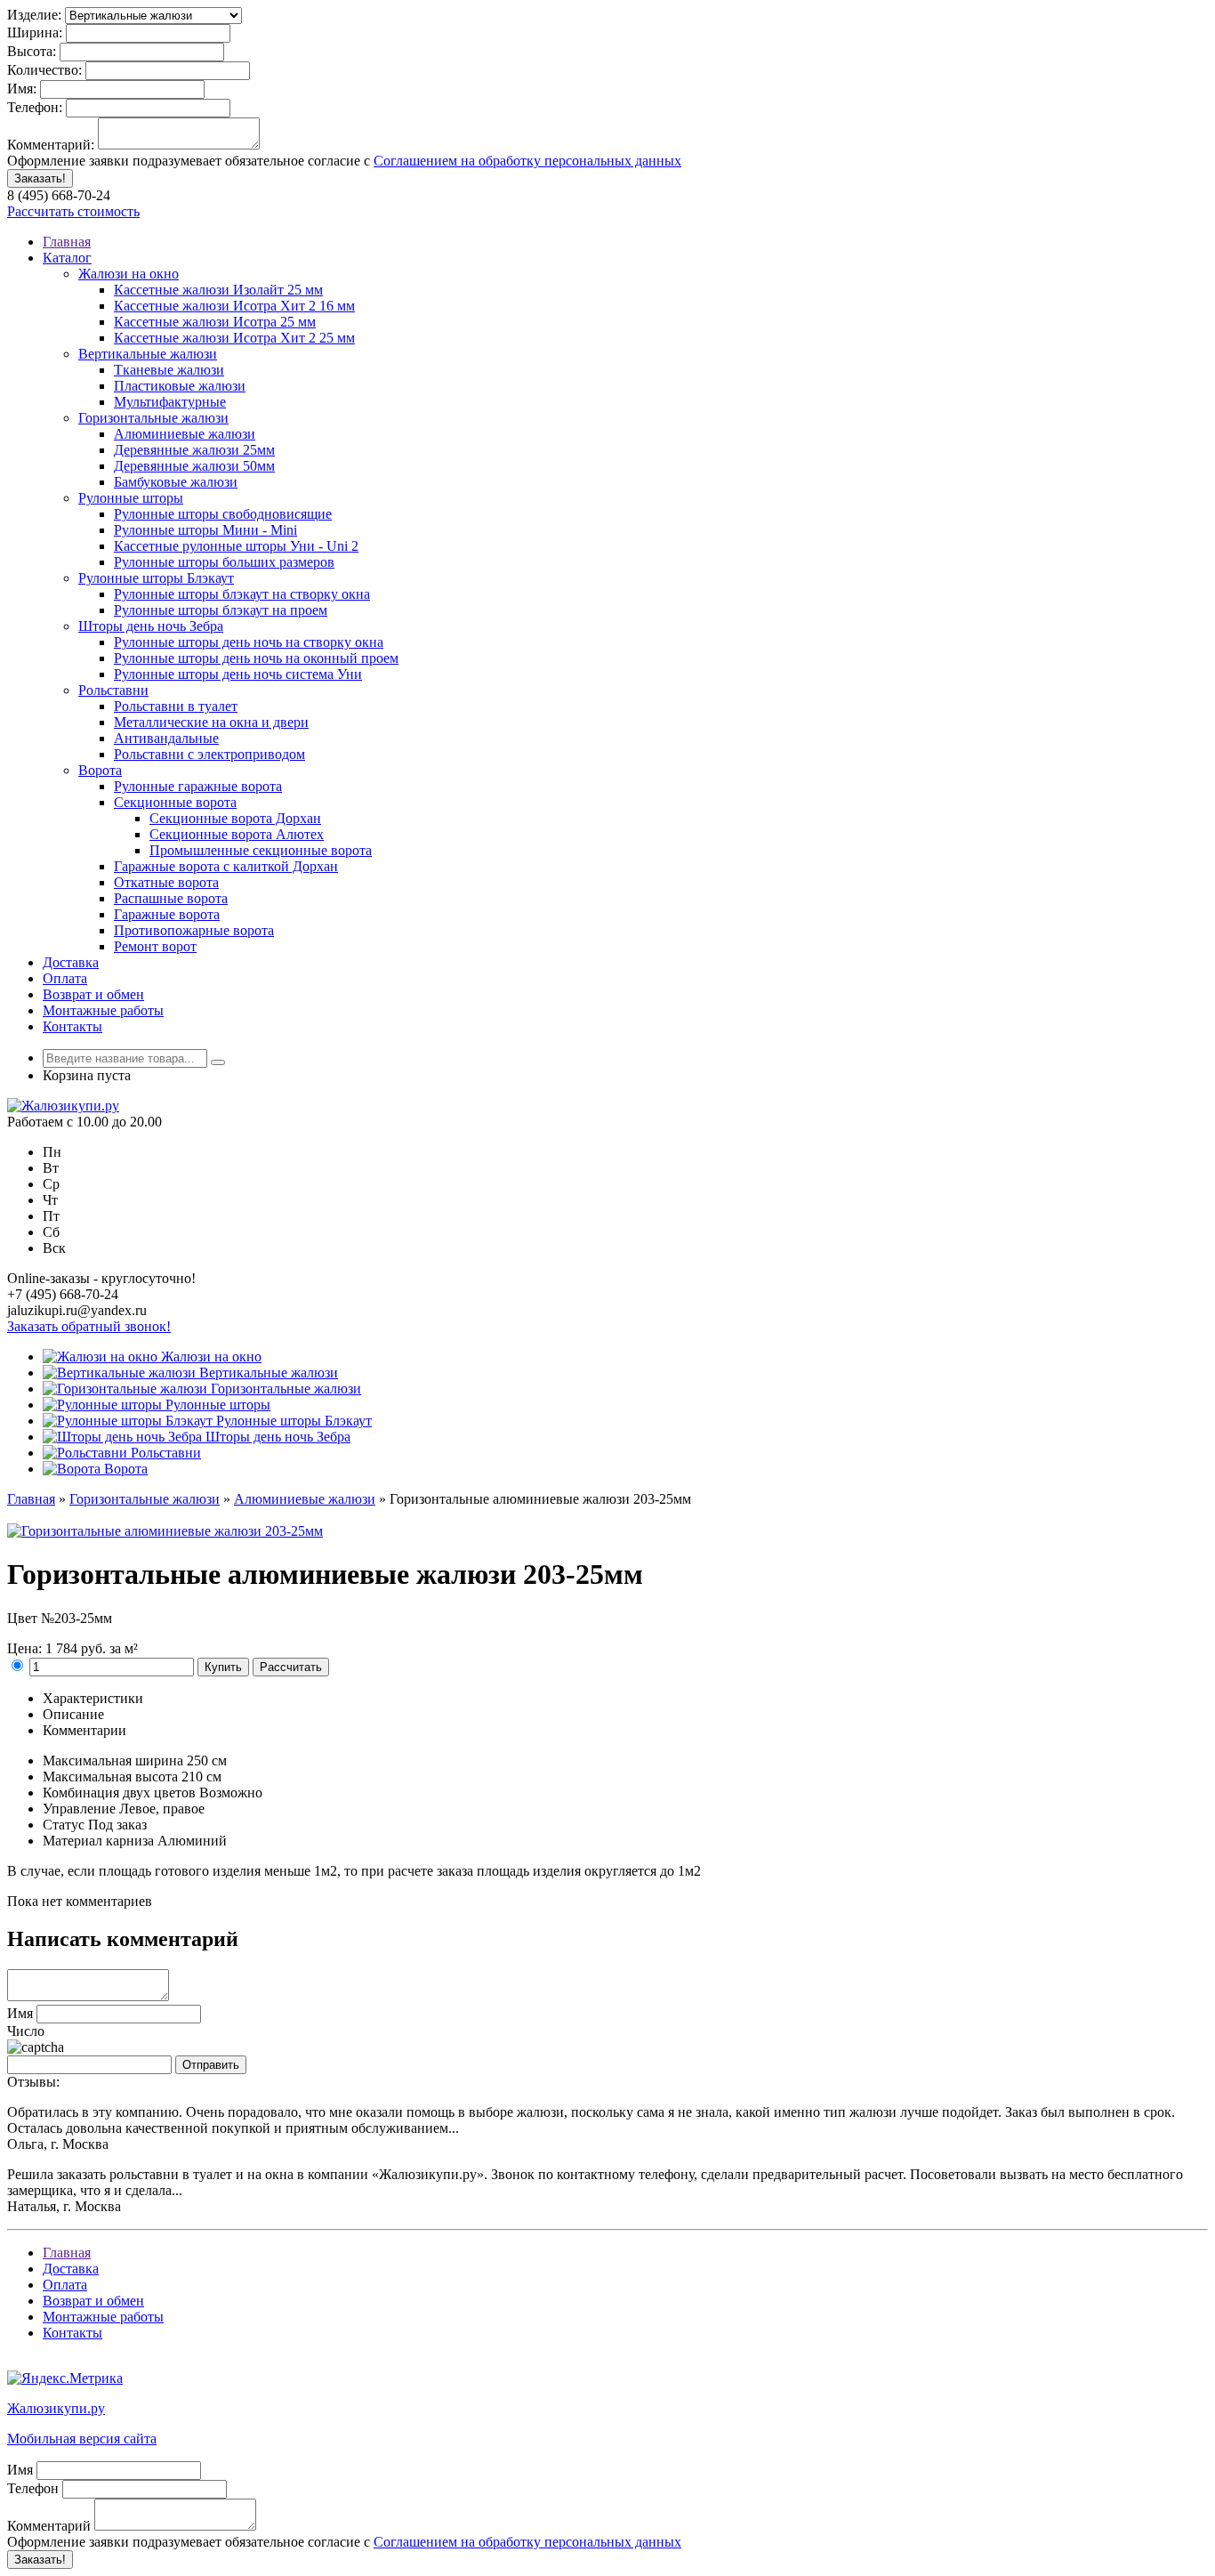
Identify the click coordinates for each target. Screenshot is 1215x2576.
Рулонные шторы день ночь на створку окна (249, 642)
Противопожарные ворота (194, 930)
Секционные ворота (175, 802)
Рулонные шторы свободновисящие (223, 514)
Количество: (44, 70)
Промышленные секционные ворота (261, 850)
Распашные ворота (171, 898)
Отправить (211, 2065)
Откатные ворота (166, 882)
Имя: (22, 89)
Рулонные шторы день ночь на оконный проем (256, 658)
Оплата (65, 978)
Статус (64, 1825)
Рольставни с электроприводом (209, 754)
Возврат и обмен (93, 994)
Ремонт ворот (155, 946)
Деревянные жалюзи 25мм (194, 450)
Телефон (33, 2488)
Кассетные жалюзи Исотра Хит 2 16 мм (234, 306)
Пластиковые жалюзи (180, 386)
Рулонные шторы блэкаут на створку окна (242, 594)
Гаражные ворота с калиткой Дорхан (226, 866)
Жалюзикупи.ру (56, 2408)
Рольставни (113, 690)
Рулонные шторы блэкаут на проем (221, 610)
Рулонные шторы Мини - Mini (205, 530)
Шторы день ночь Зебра (151, 626)
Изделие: (34, 15)
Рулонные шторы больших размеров (224, 562)
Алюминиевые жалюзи (185, 434)
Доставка (71, 962)
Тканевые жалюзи (169, 370)
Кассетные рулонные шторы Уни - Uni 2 (236, 546)
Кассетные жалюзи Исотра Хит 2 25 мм (234, 338)
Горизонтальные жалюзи (153, 418)
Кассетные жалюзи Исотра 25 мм (215, 322)
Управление (79, 1809)
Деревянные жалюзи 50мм (194, 466)
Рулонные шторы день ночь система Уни (238, 674)
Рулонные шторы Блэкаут (156, 578)
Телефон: (35, 107)
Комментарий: (51, 145)
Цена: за (72, 1648)
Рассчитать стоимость (73, 211)
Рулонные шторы (131, 498)
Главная (67, 242)
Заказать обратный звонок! (89, 1326)
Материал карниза (98, 1841)
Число (26, 2031)
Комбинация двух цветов (119, 1793)
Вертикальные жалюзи (148, 354)
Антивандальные (166, 738)
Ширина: (35, 32)
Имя (20, 2013)
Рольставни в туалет (176, 706)
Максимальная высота (110, 1777)
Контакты (72, 1026)
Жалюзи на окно (129, 274)
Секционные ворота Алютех (237, 834)
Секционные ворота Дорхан (235, 818)
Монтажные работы (103, 1010)
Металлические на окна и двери (211, 722)
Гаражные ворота (167, 914)
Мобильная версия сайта (82, 2439)
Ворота (100, 770)
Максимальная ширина (113, 1760)
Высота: (32, 51)
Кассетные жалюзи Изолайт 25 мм (218, 290)
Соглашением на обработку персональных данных (527, 161)
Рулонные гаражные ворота (198, 786)
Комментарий (49, 2526)
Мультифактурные (170, 402)
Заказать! (40, 178)
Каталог (67, 258)
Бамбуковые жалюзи (176, 482)
